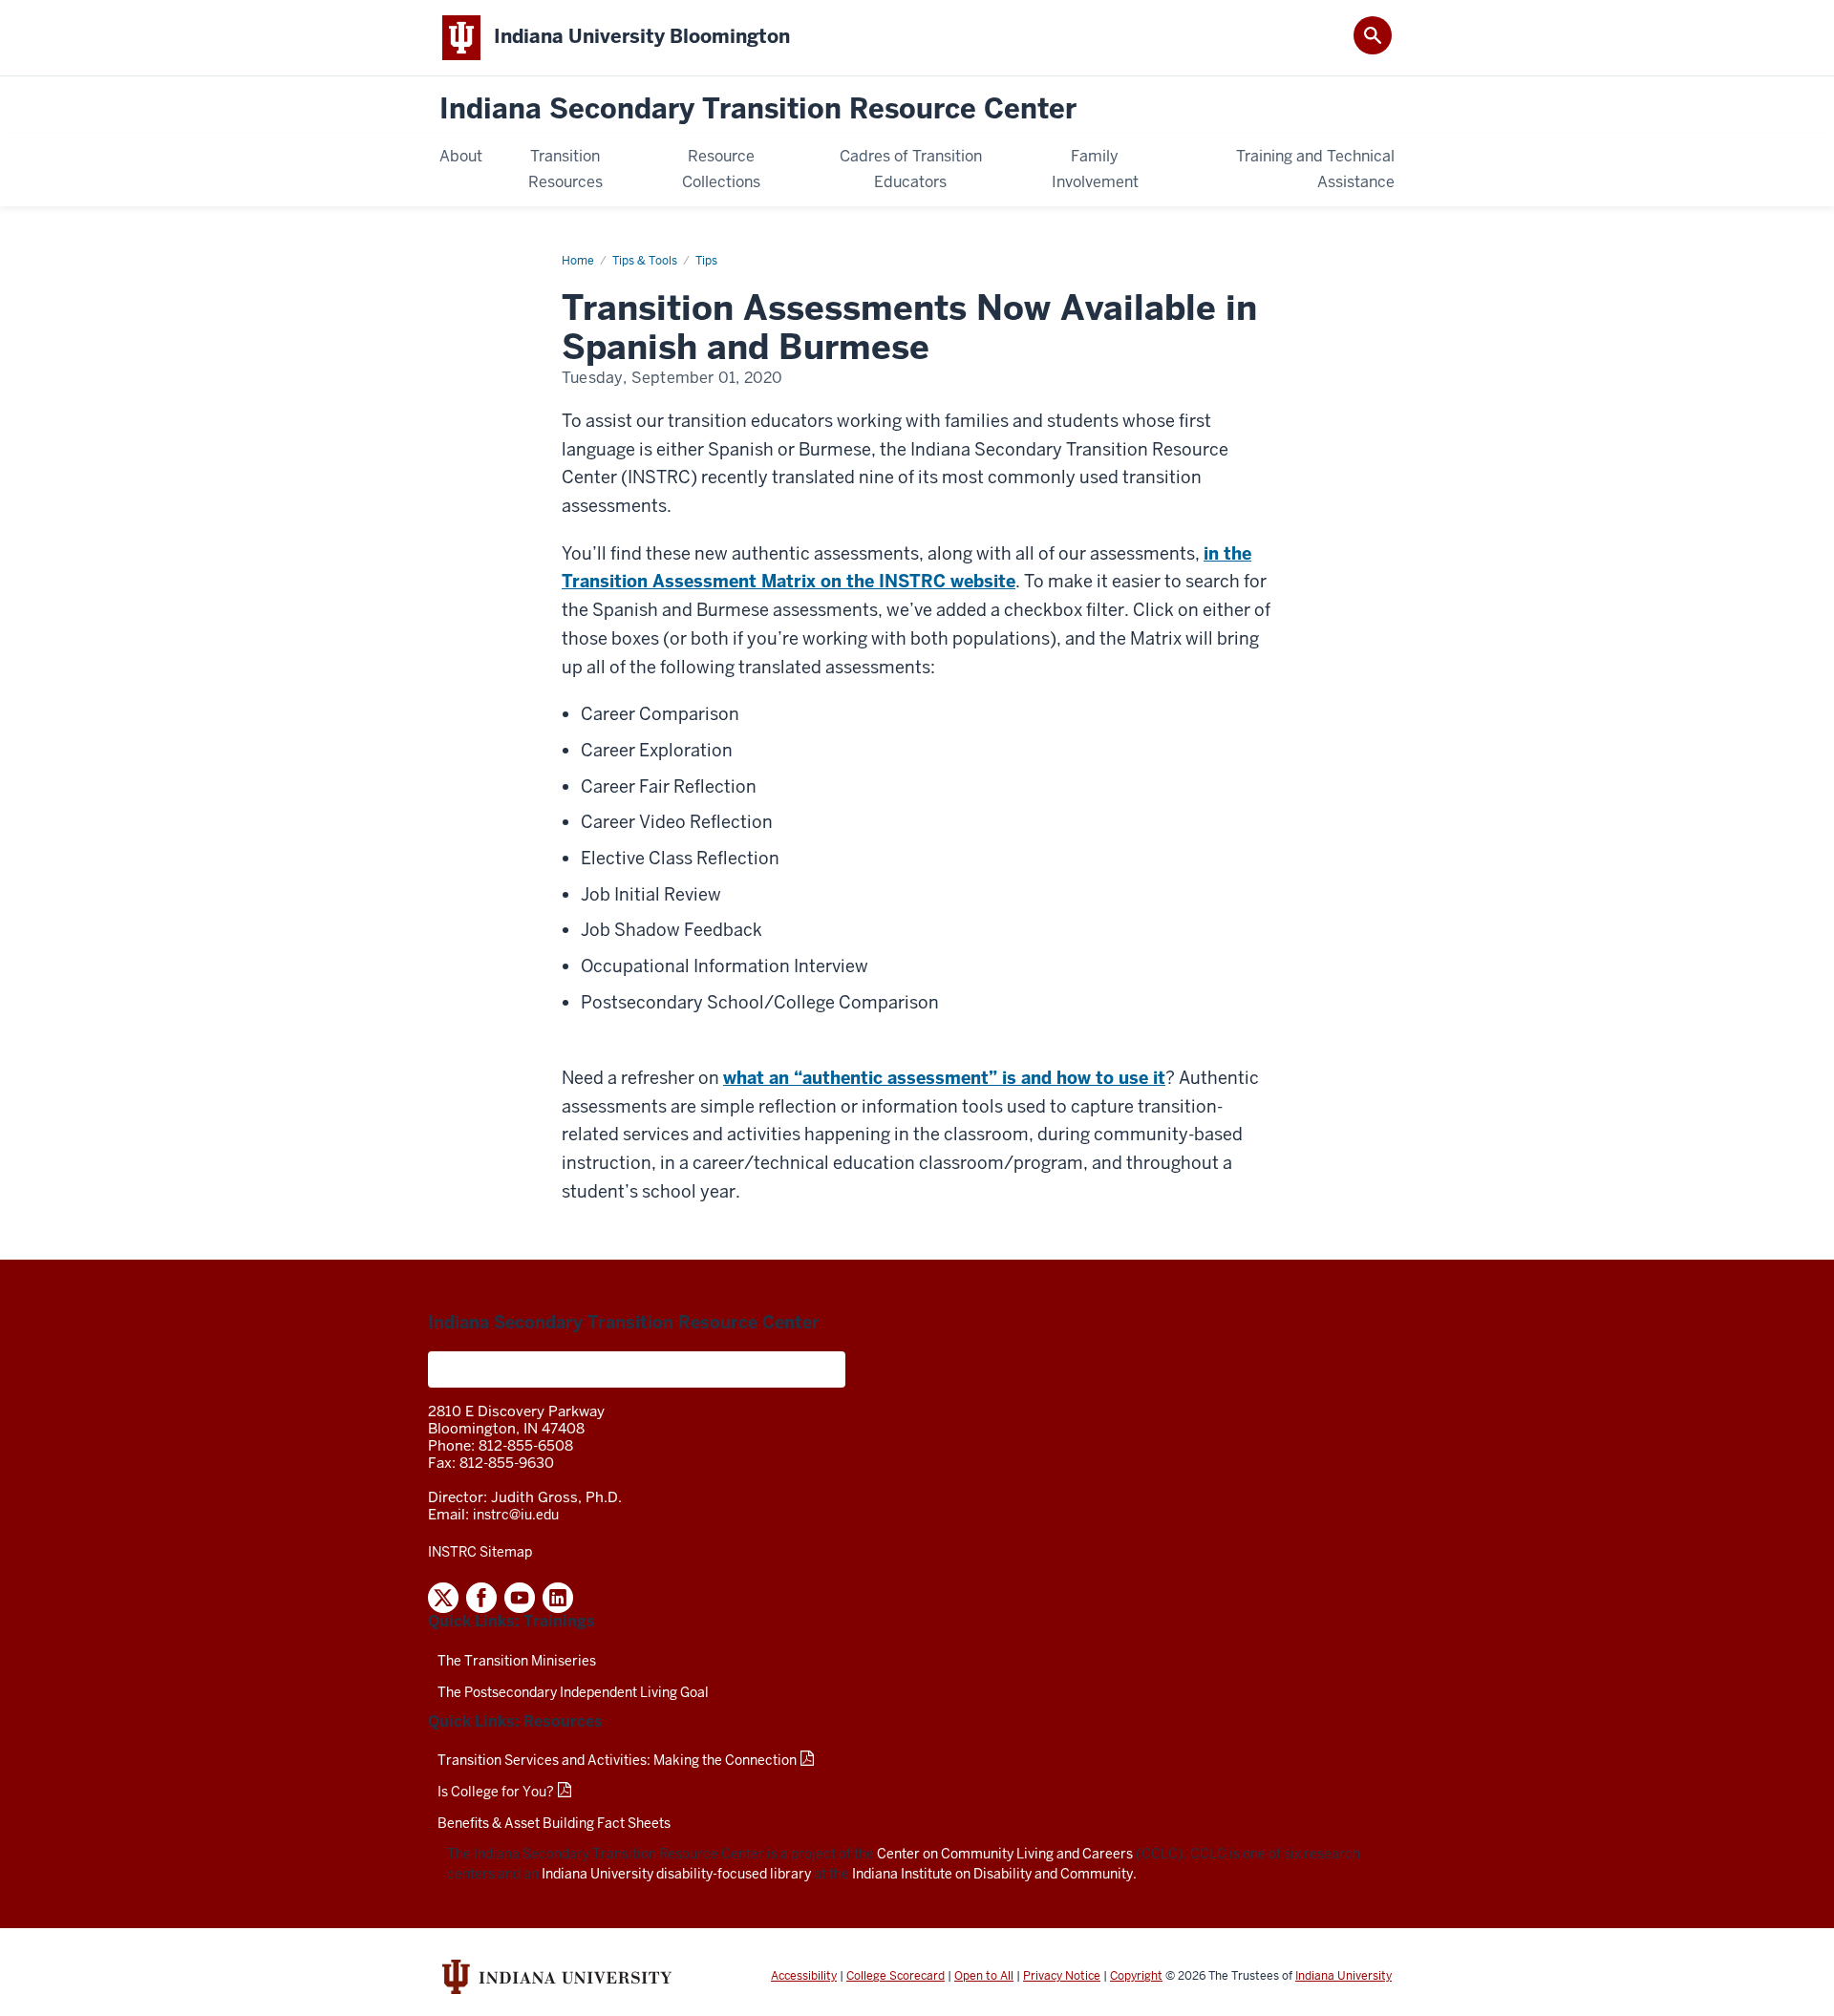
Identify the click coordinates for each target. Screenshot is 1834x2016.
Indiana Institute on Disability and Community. (994, 1874)
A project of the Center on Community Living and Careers (637, 1369)
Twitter (443, 1598)
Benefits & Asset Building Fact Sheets (554, 1823)
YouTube (520, 1598)
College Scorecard (896, 1976)
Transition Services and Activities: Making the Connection (617, 1760)
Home (578, 261)
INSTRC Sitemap (480, 1552)
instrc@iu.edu (516, 1515)
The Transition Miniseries (517, 1661)
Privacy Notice (1062, 1976)
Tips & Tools (645, 261)
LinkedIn (558, 1598)
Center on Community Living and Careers (1005, 1854)
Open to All (984, 1976)
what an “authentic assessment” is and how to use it (944, 1078)
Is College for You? (496, 1792)
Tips (706, 261)
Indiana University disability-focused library (676, 1874)
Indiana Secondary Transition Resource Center (758, 109)
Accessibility (804, 1976)
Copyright (1136, 1976)
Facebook (481, 1598)
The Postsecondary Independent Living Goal (573, 1692)
